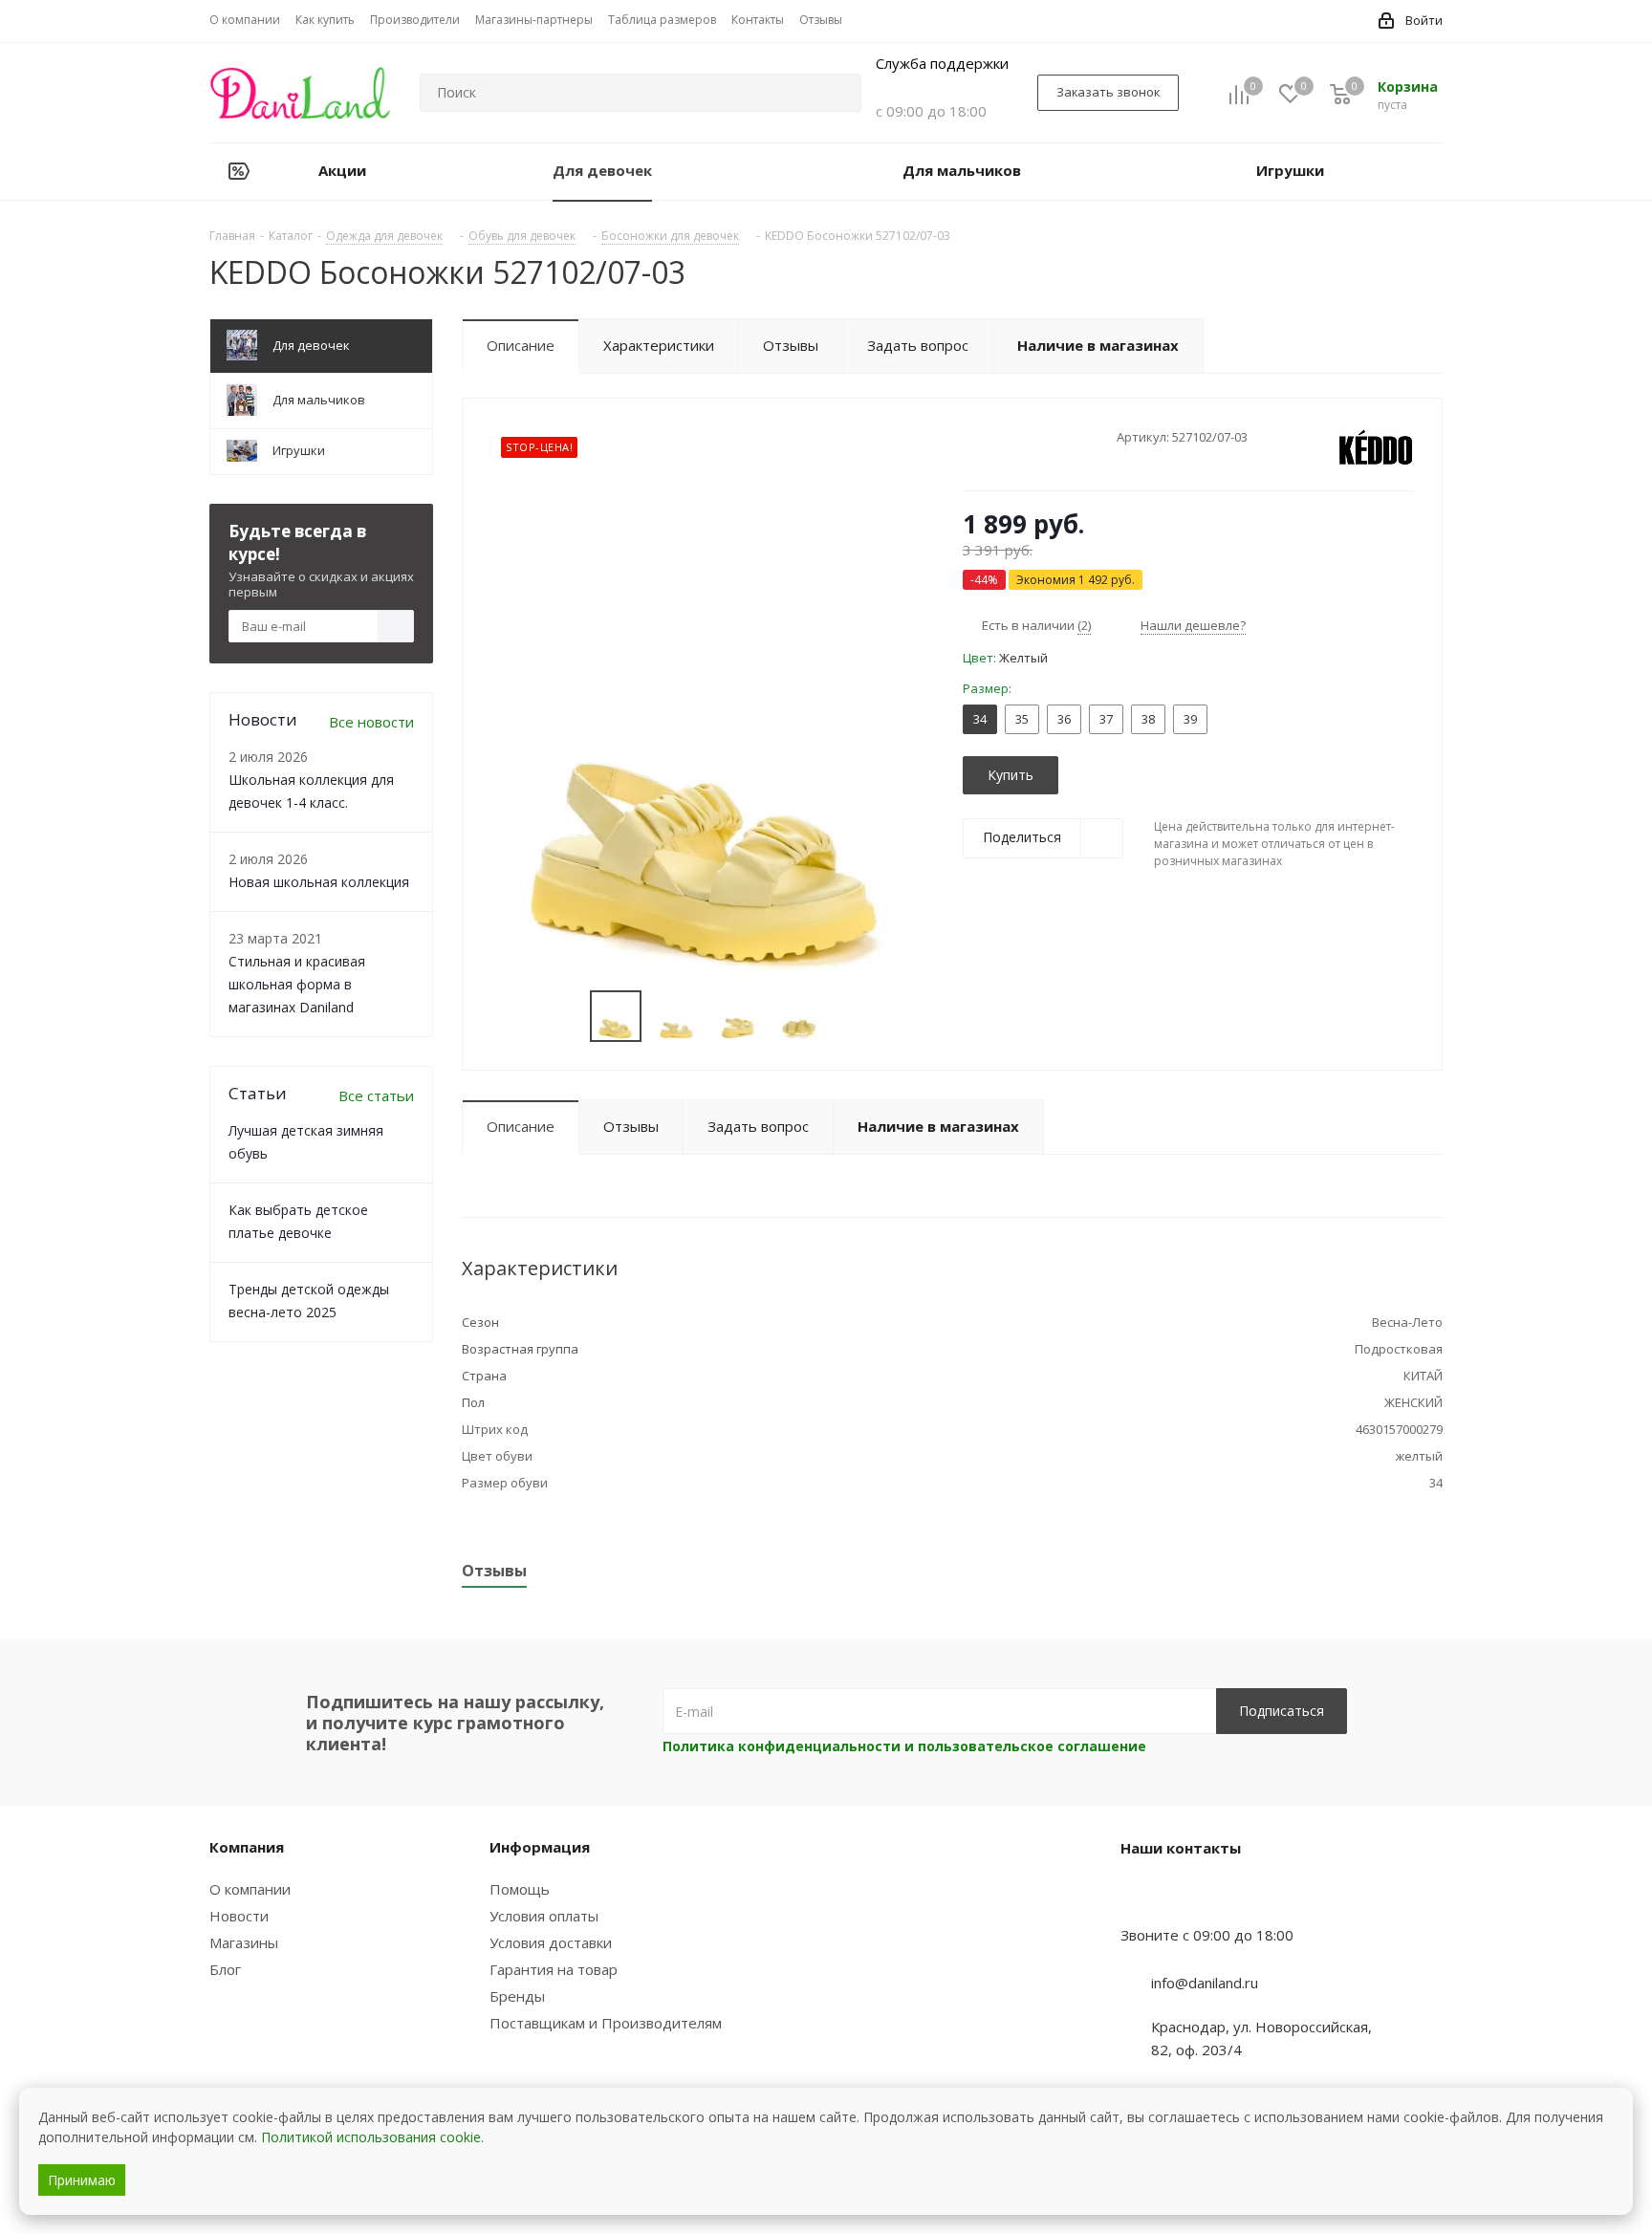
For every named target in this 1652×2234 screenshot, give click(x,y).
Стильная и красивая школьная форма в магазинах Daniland (297, 984)
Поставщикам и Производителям (606, 2023)
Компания (247, 1847)
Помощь (520, 1889)
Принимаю (82, 2180)
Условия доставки (551, 1942)
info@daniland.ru (1205, 1983)
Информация (540, 1847)
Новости (239, 1916)
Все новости (371, 722)
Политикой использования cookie (371, 2137)
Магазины (244, 1942)
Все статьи (376, 1095)
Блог (225, 1969)
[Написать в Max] (1183, 1898)
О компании (250, 1889)
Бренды (517, 1996)
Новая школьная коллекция (319, 882)
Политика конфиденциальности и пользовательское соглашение (904, 1746)
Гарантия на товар (554, 1969)
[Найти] (838, 93)
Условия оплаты (544, 1916)
